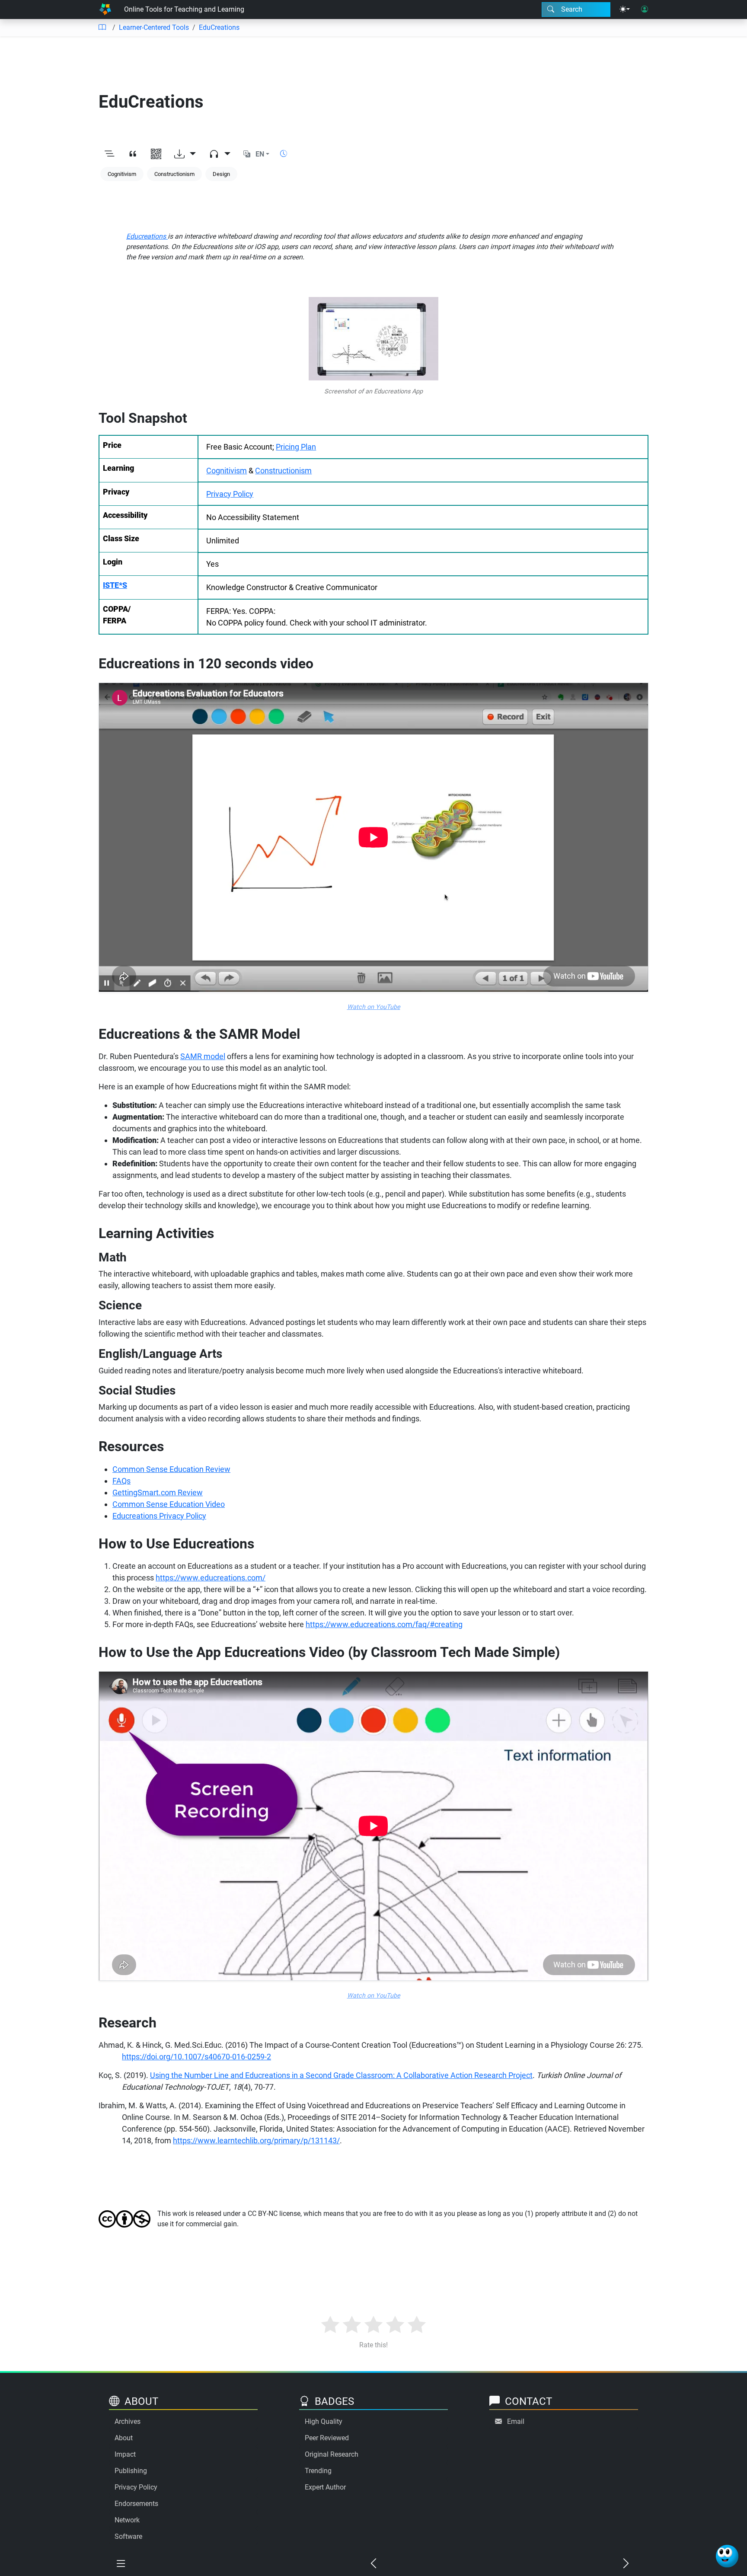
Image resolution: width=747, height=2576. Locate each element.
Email (516, 2421)
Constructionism (174, 174)
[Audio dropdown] (220, 154)
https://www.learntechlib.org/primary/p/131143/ (256, 2140)
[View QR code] (156, 154)
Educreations (147, 236)
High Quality (324, 2421)
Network (127, 2520)
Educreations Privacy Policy (159, 1516)
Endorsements (136, 2504)
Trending (318, 2471)
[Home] (105, 10)
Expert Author (325, 2487)
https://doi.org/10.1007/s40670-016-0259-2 (196, 2057)
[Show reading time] (284, 154)
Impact (125, 2454)
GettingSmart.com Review (158, 1492)
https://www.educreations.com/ (211, 1578)
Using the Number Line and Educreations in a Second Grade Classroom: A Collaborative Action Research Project (341, 2075)
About (124, 2438)
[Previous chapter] (373, 2564)
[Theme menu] (625, 10)
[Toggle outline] (109, 154)
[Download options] (185, 154)
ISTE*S (115, 585)
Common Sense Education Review (171, 1469)
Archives (128, 2421)
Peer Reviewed (327, 2438)
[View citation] (133, 154)
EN (260, 154)
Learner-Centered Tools (154, 27)
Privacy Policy (230, 494)
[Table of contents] (102, 28)
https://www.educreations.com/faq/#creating (384, 1624)
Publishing (131, 2471)
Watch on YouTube (374, 1007)
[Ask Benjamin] (727, 2556)
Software (128, 2536)
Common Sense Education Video (169, 1504)
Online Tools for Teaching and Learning (184, 9)
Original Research (332, 2454)
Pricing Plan (296, 447)
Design (221, 174)
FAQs (121, 1481)
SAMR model (203, 1056)
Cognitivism (122, 174)
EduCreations (219, 27)
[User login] (645, 10)
